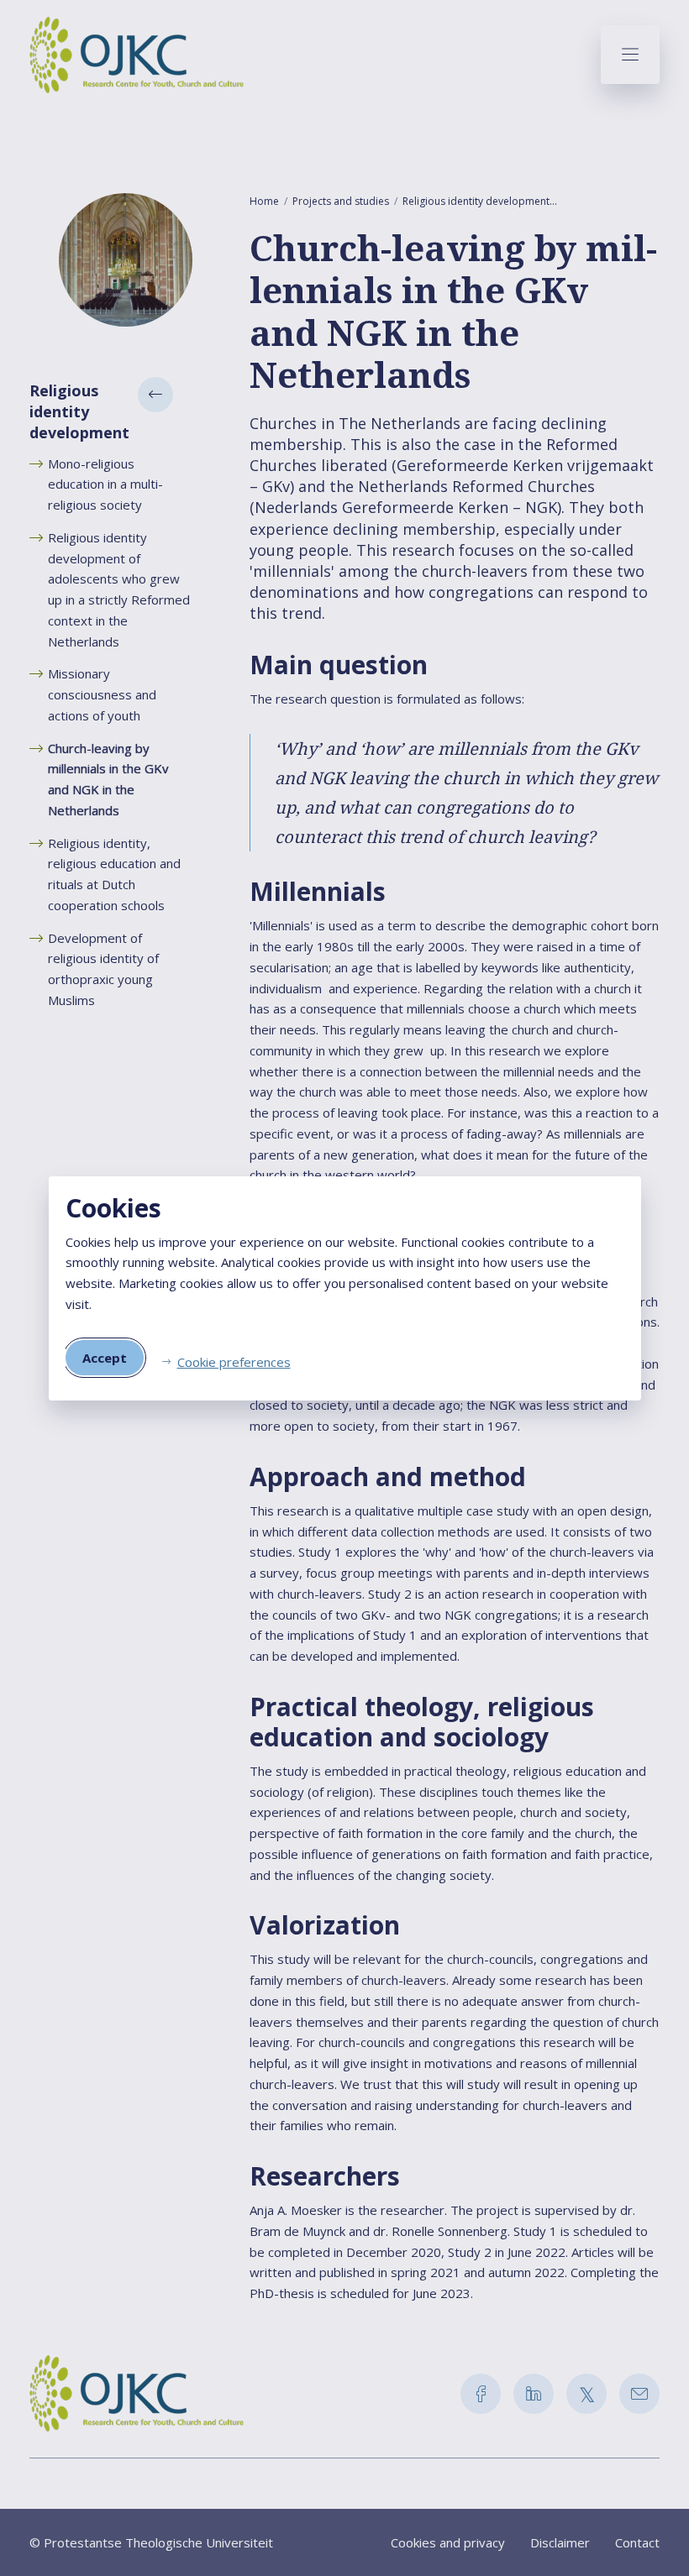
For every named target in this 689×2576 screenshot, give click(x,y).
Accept (105, 1358)
